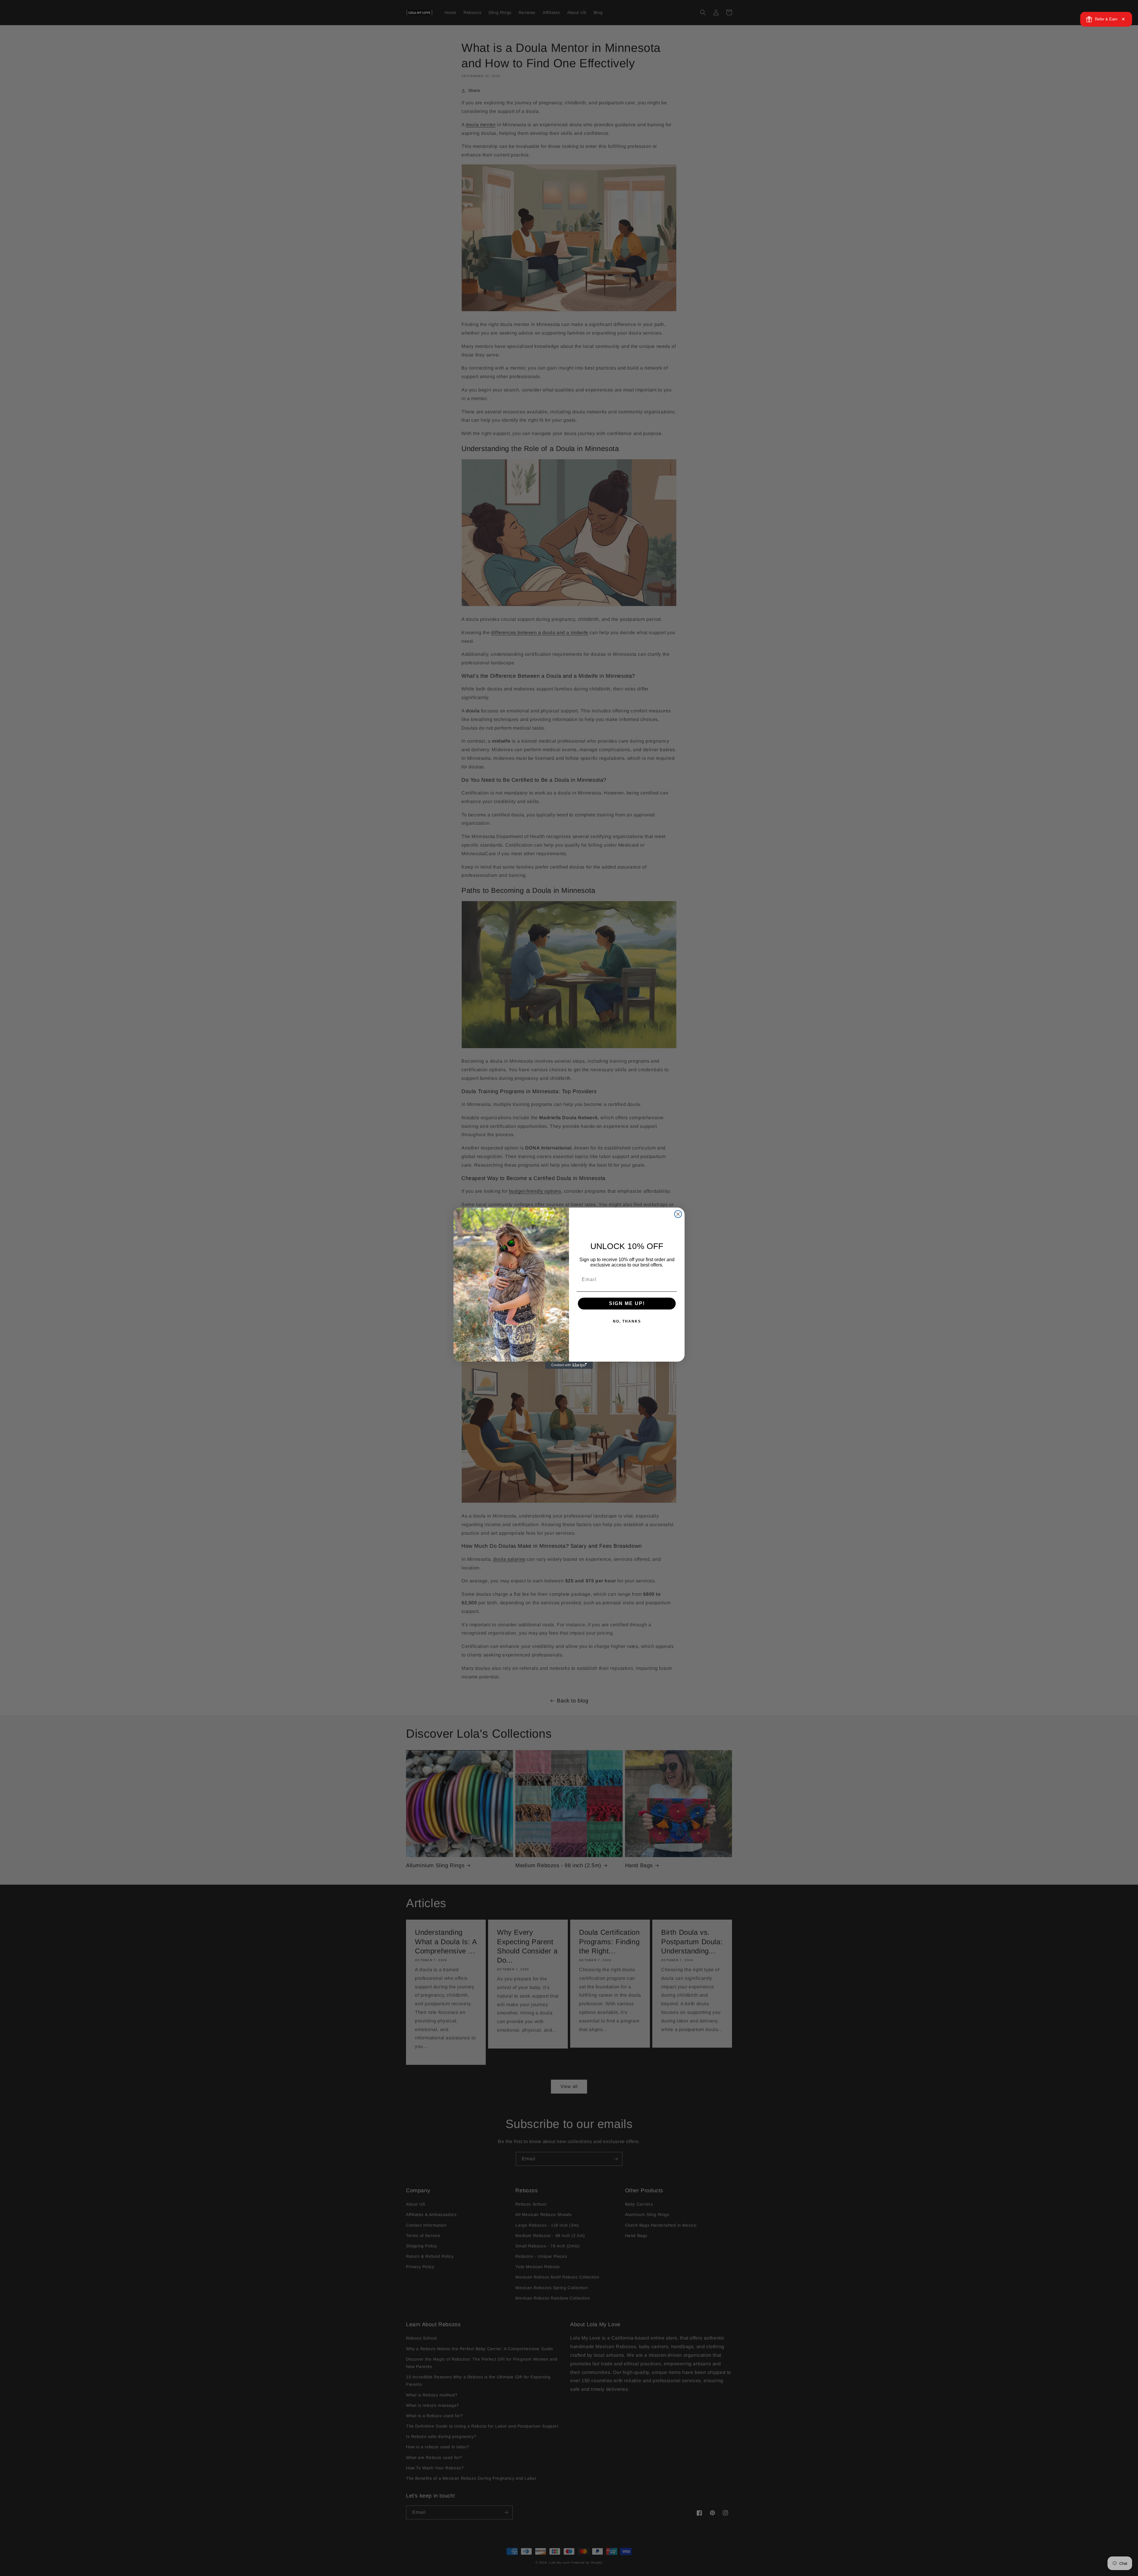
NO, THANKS (627, 1321)
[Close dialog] (678, 1214)
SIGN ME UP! (627, 1303)
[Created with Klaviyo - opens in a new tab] (569, 1365)
